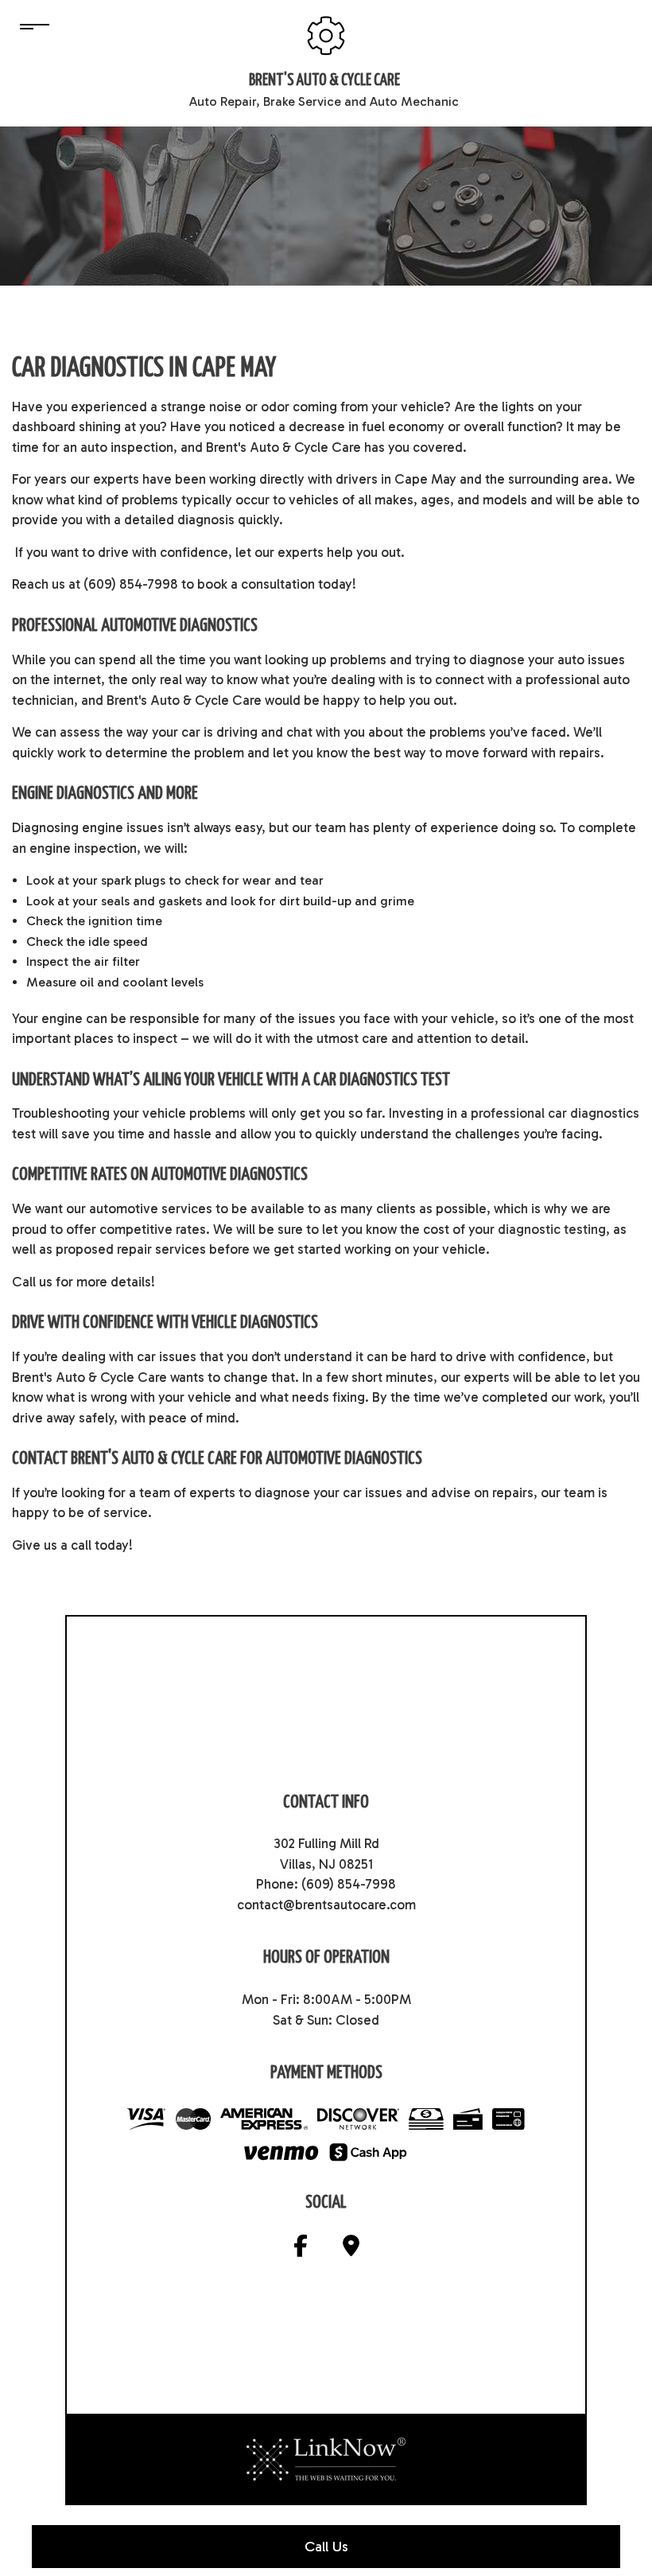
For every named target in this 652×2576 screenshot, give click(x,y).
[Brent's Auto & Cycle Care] (326, 35)
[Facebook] (301, 2249)
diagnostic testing (552, 1229)
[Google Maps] (351, 2249)
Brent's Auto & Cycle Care (324, 80)
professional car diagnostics (555, 1113)
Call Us (326, 2547)
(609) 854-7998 (349, 1884)
